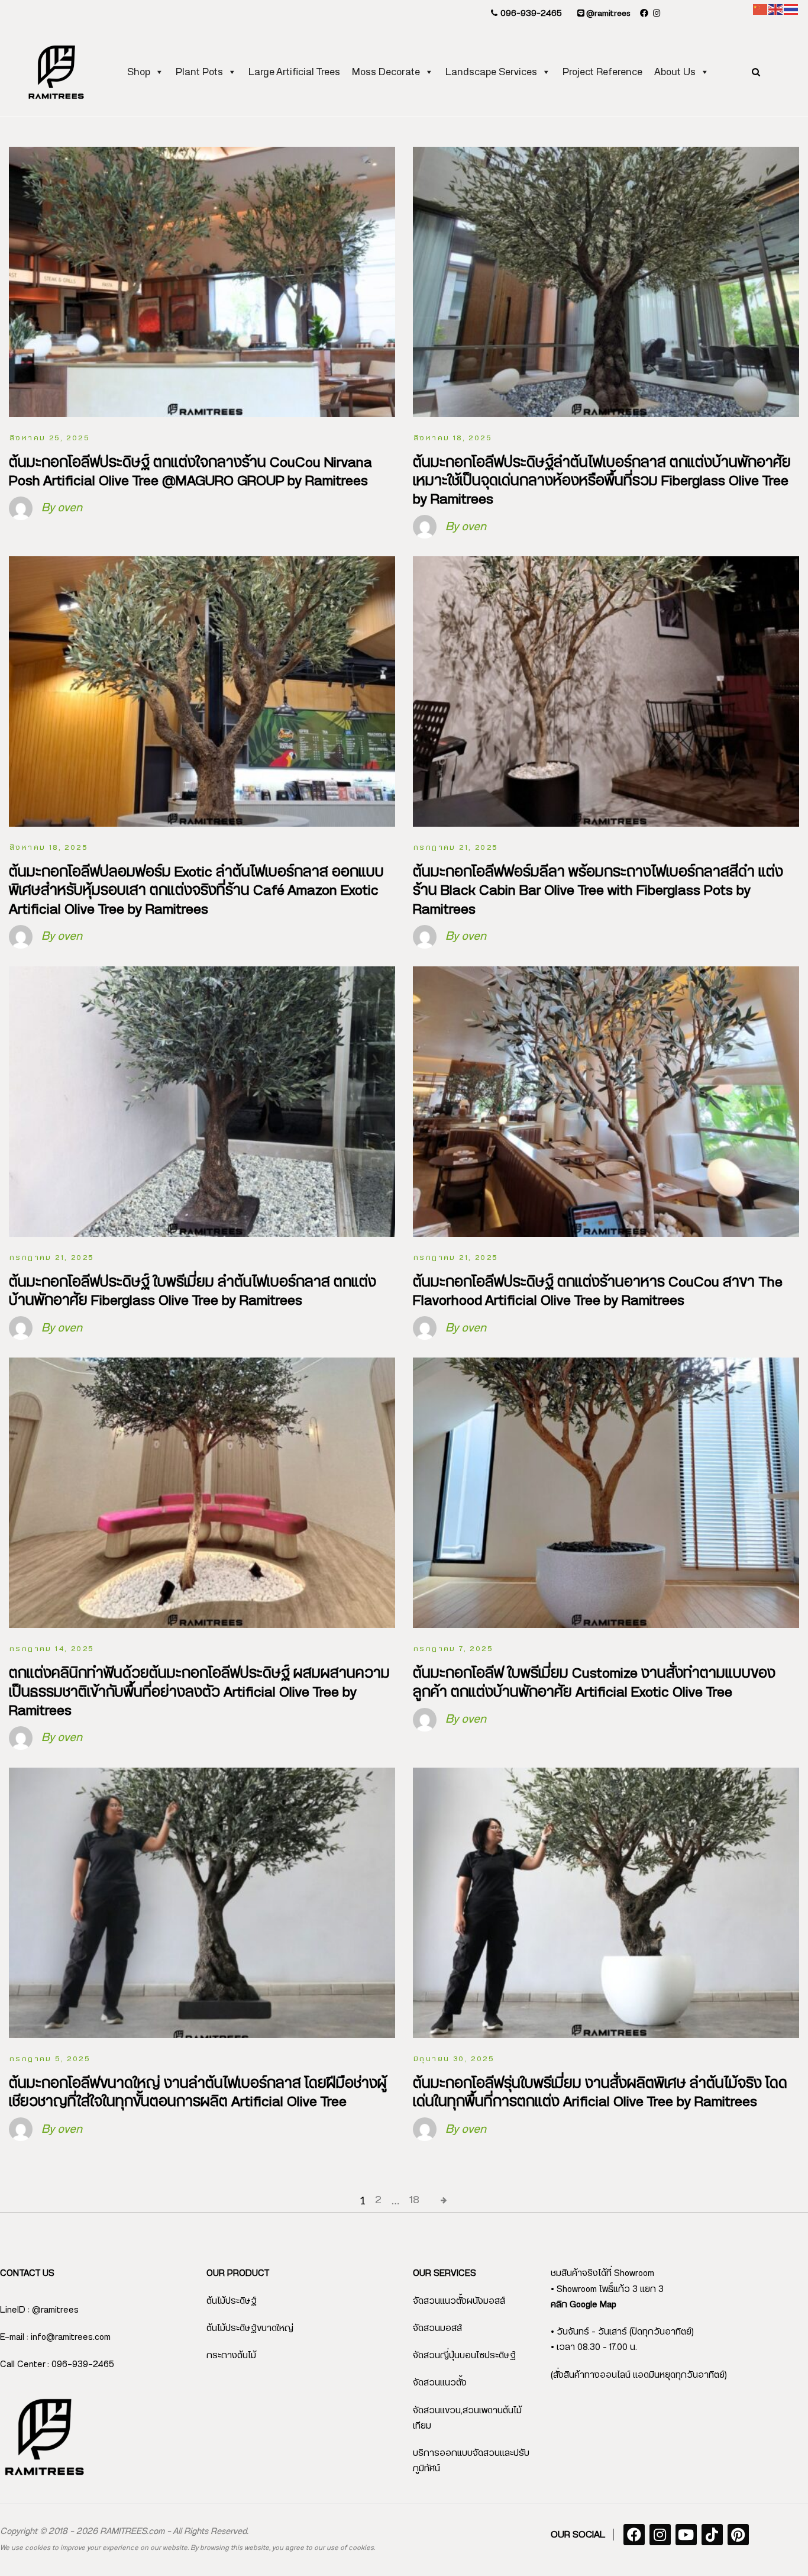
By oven (62, 508)
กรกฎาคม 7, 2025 (453, 1649)
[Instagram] (660, 2535)
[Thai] (791, 9)
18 (414, 2200)
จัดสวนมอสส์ (437, 2328)
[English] (776, 9)
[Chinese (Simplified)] (761, 9)
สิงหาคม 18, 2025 (453, 438)
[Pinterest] (738, 2535)
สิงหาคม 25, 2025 (49, 438)
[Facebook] (634, 2535)
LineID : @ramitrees (39, 2310)
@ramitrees (607, 14)
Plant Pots (199, 72)
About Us (675, 72)
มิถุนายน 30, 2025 (454, 2059)
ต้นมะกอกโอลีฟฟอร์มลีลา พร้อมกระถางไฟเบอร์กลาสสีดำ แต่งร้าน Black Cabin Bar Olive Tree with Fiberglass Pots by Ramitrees (598, 891)
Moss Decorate (386, 72)
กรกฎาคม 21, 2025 (455, 847)
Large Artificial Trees (294, 72)
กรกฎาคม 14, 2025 (51, 1649)
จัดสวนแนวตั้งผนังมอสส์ (459, 2301)
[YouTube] (686, 2535)
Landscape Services (491, 72)
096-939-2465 (530, 14)
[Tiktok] (712, 2535)
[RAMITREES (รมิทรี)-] (56, 72)
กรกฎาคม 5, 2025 (50, 2059)
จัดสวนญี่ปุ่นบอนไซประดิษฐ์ (464, 2356)
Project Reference (602, 72)
